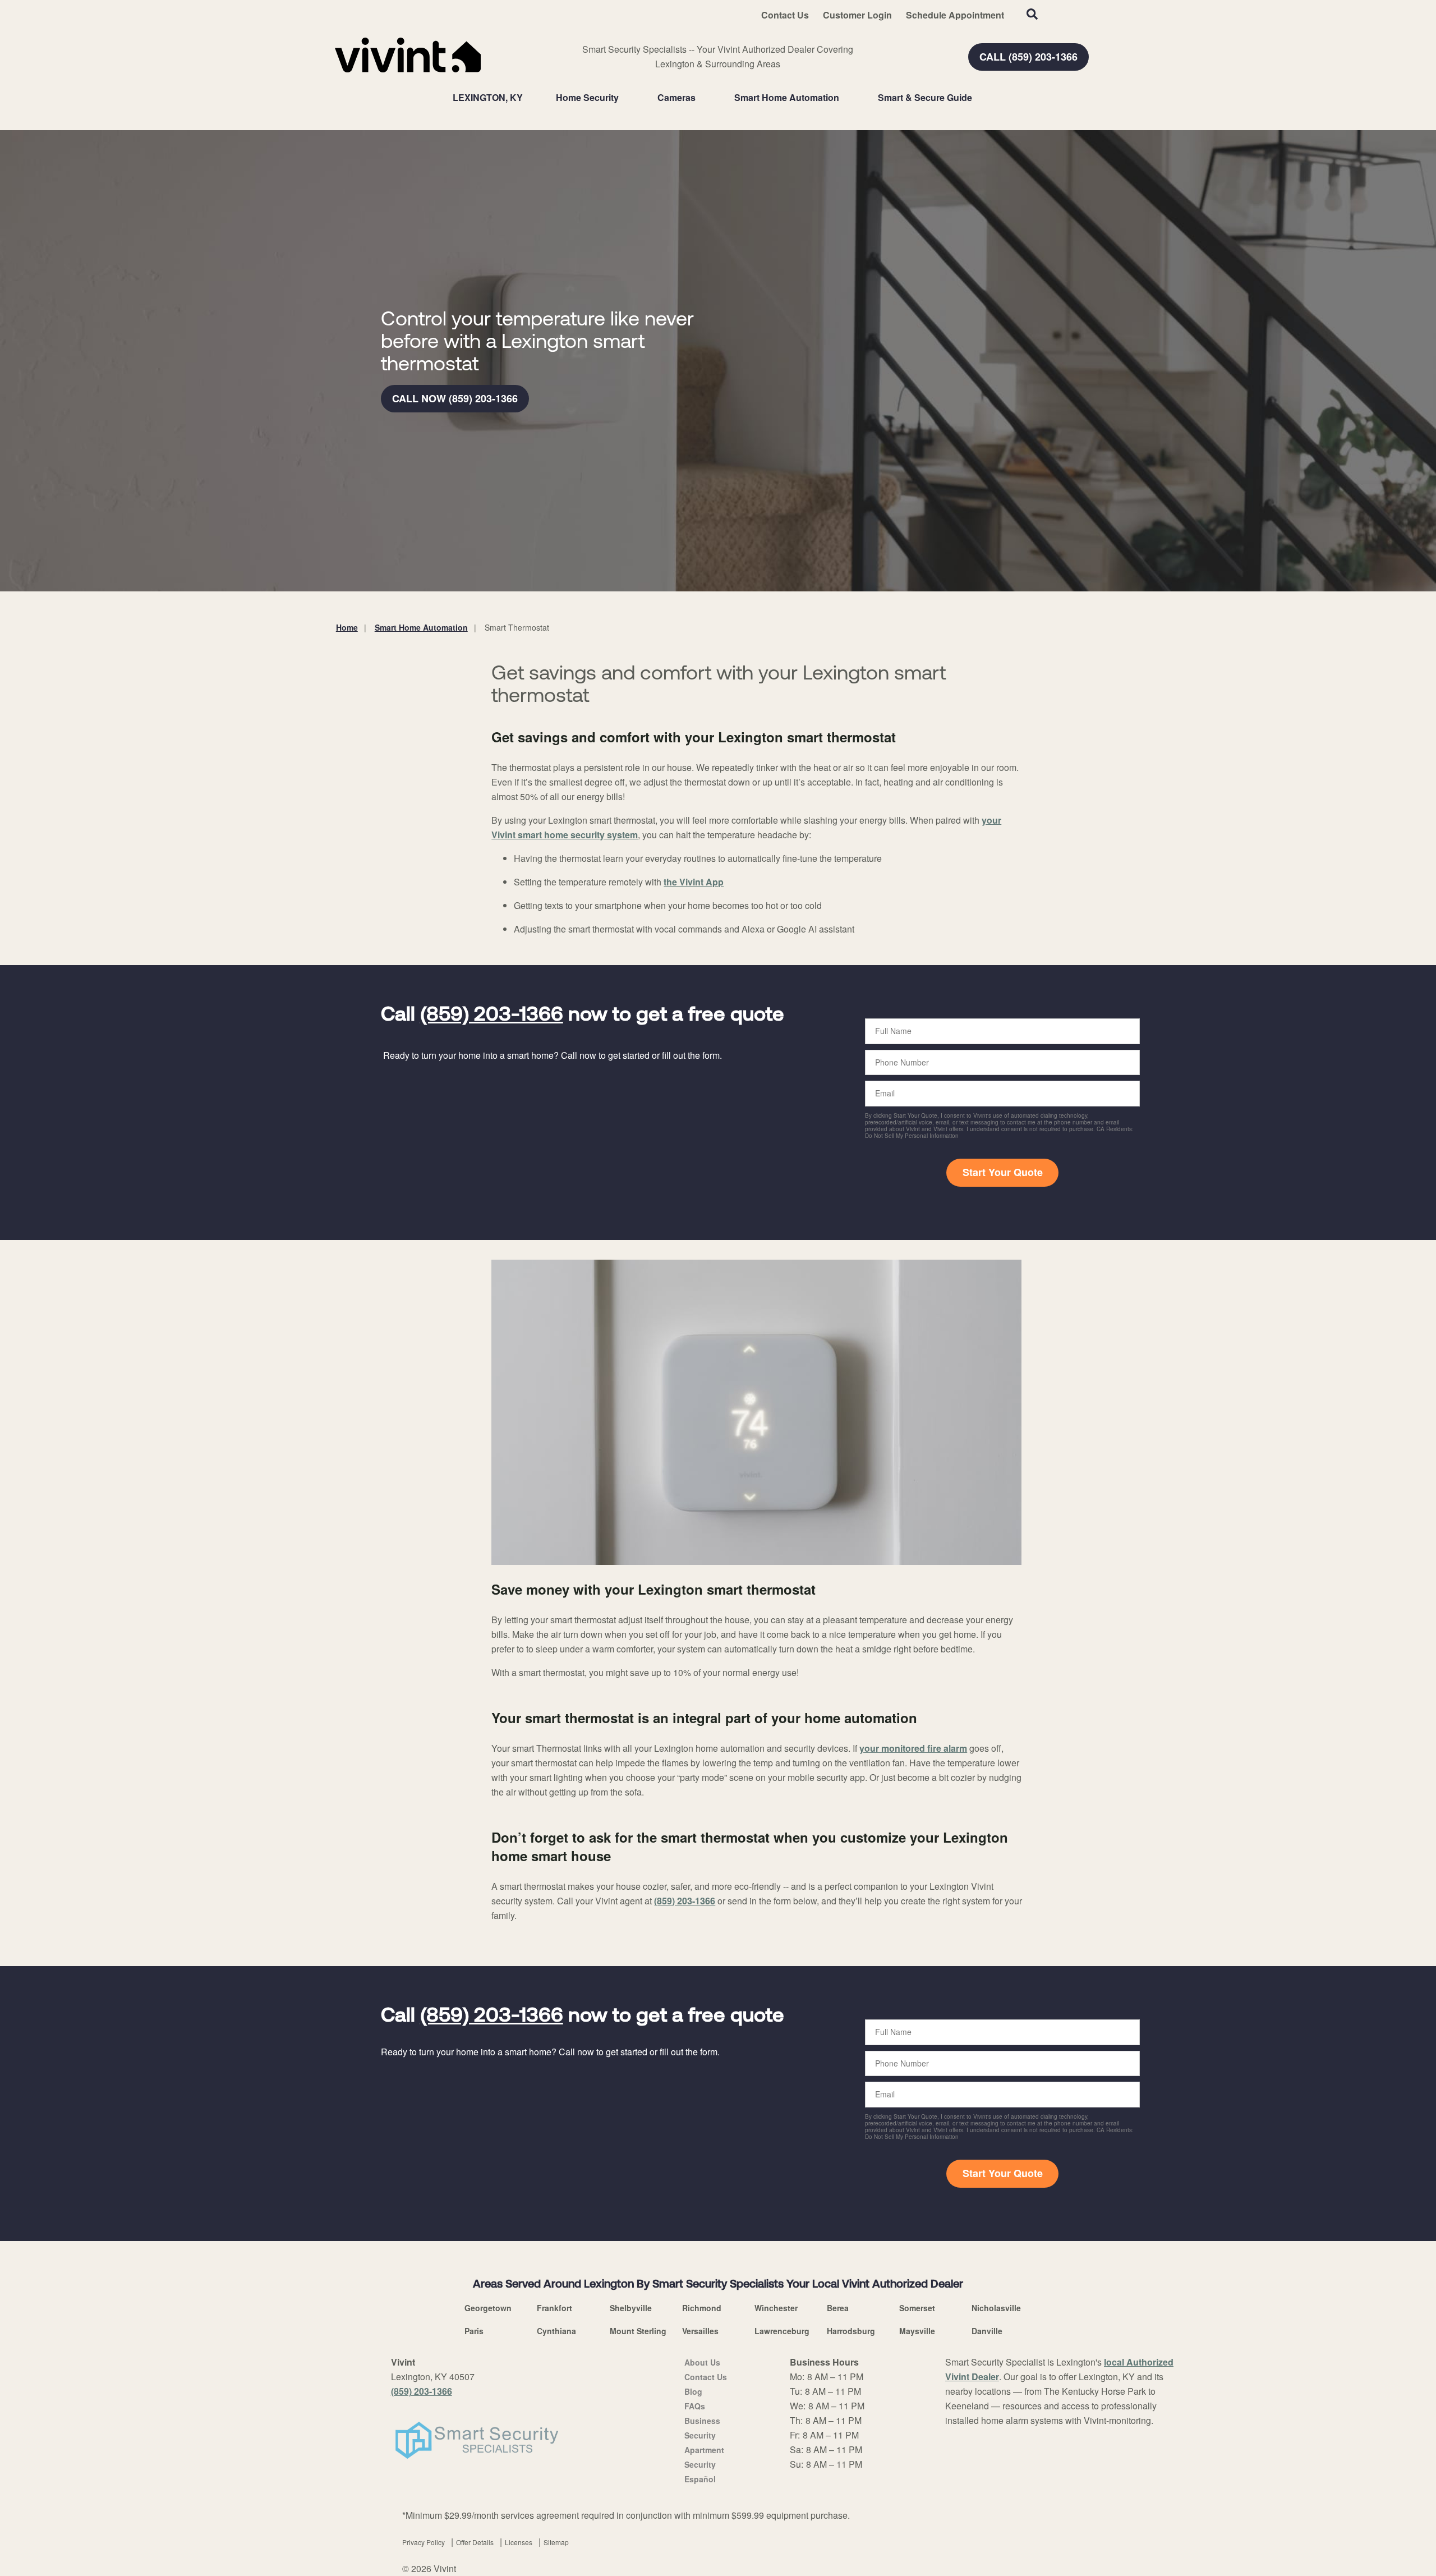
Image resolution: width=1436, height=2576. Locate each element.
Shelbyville (631, 2308)
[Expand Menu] (624, 98)
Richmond (702, 2308)
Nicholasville (996, 2308)
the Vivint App (694, 882)
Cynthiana (556, 2331)
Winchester (776, 2308)
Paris (474, 2331)
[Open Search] (1032, 14)
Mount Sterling (638, 2331)
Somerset (917, 2308)
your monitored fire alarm (913, 1748)
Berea (838, 2308)
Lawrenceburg (782, 2331)
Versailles (700, 2331)
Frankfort (554, 2308)
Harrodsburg (851, 2331)
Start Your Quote (1003, 1172)
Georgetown (488, 2308)
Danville (987, 2331)
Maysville (917, 2331)
